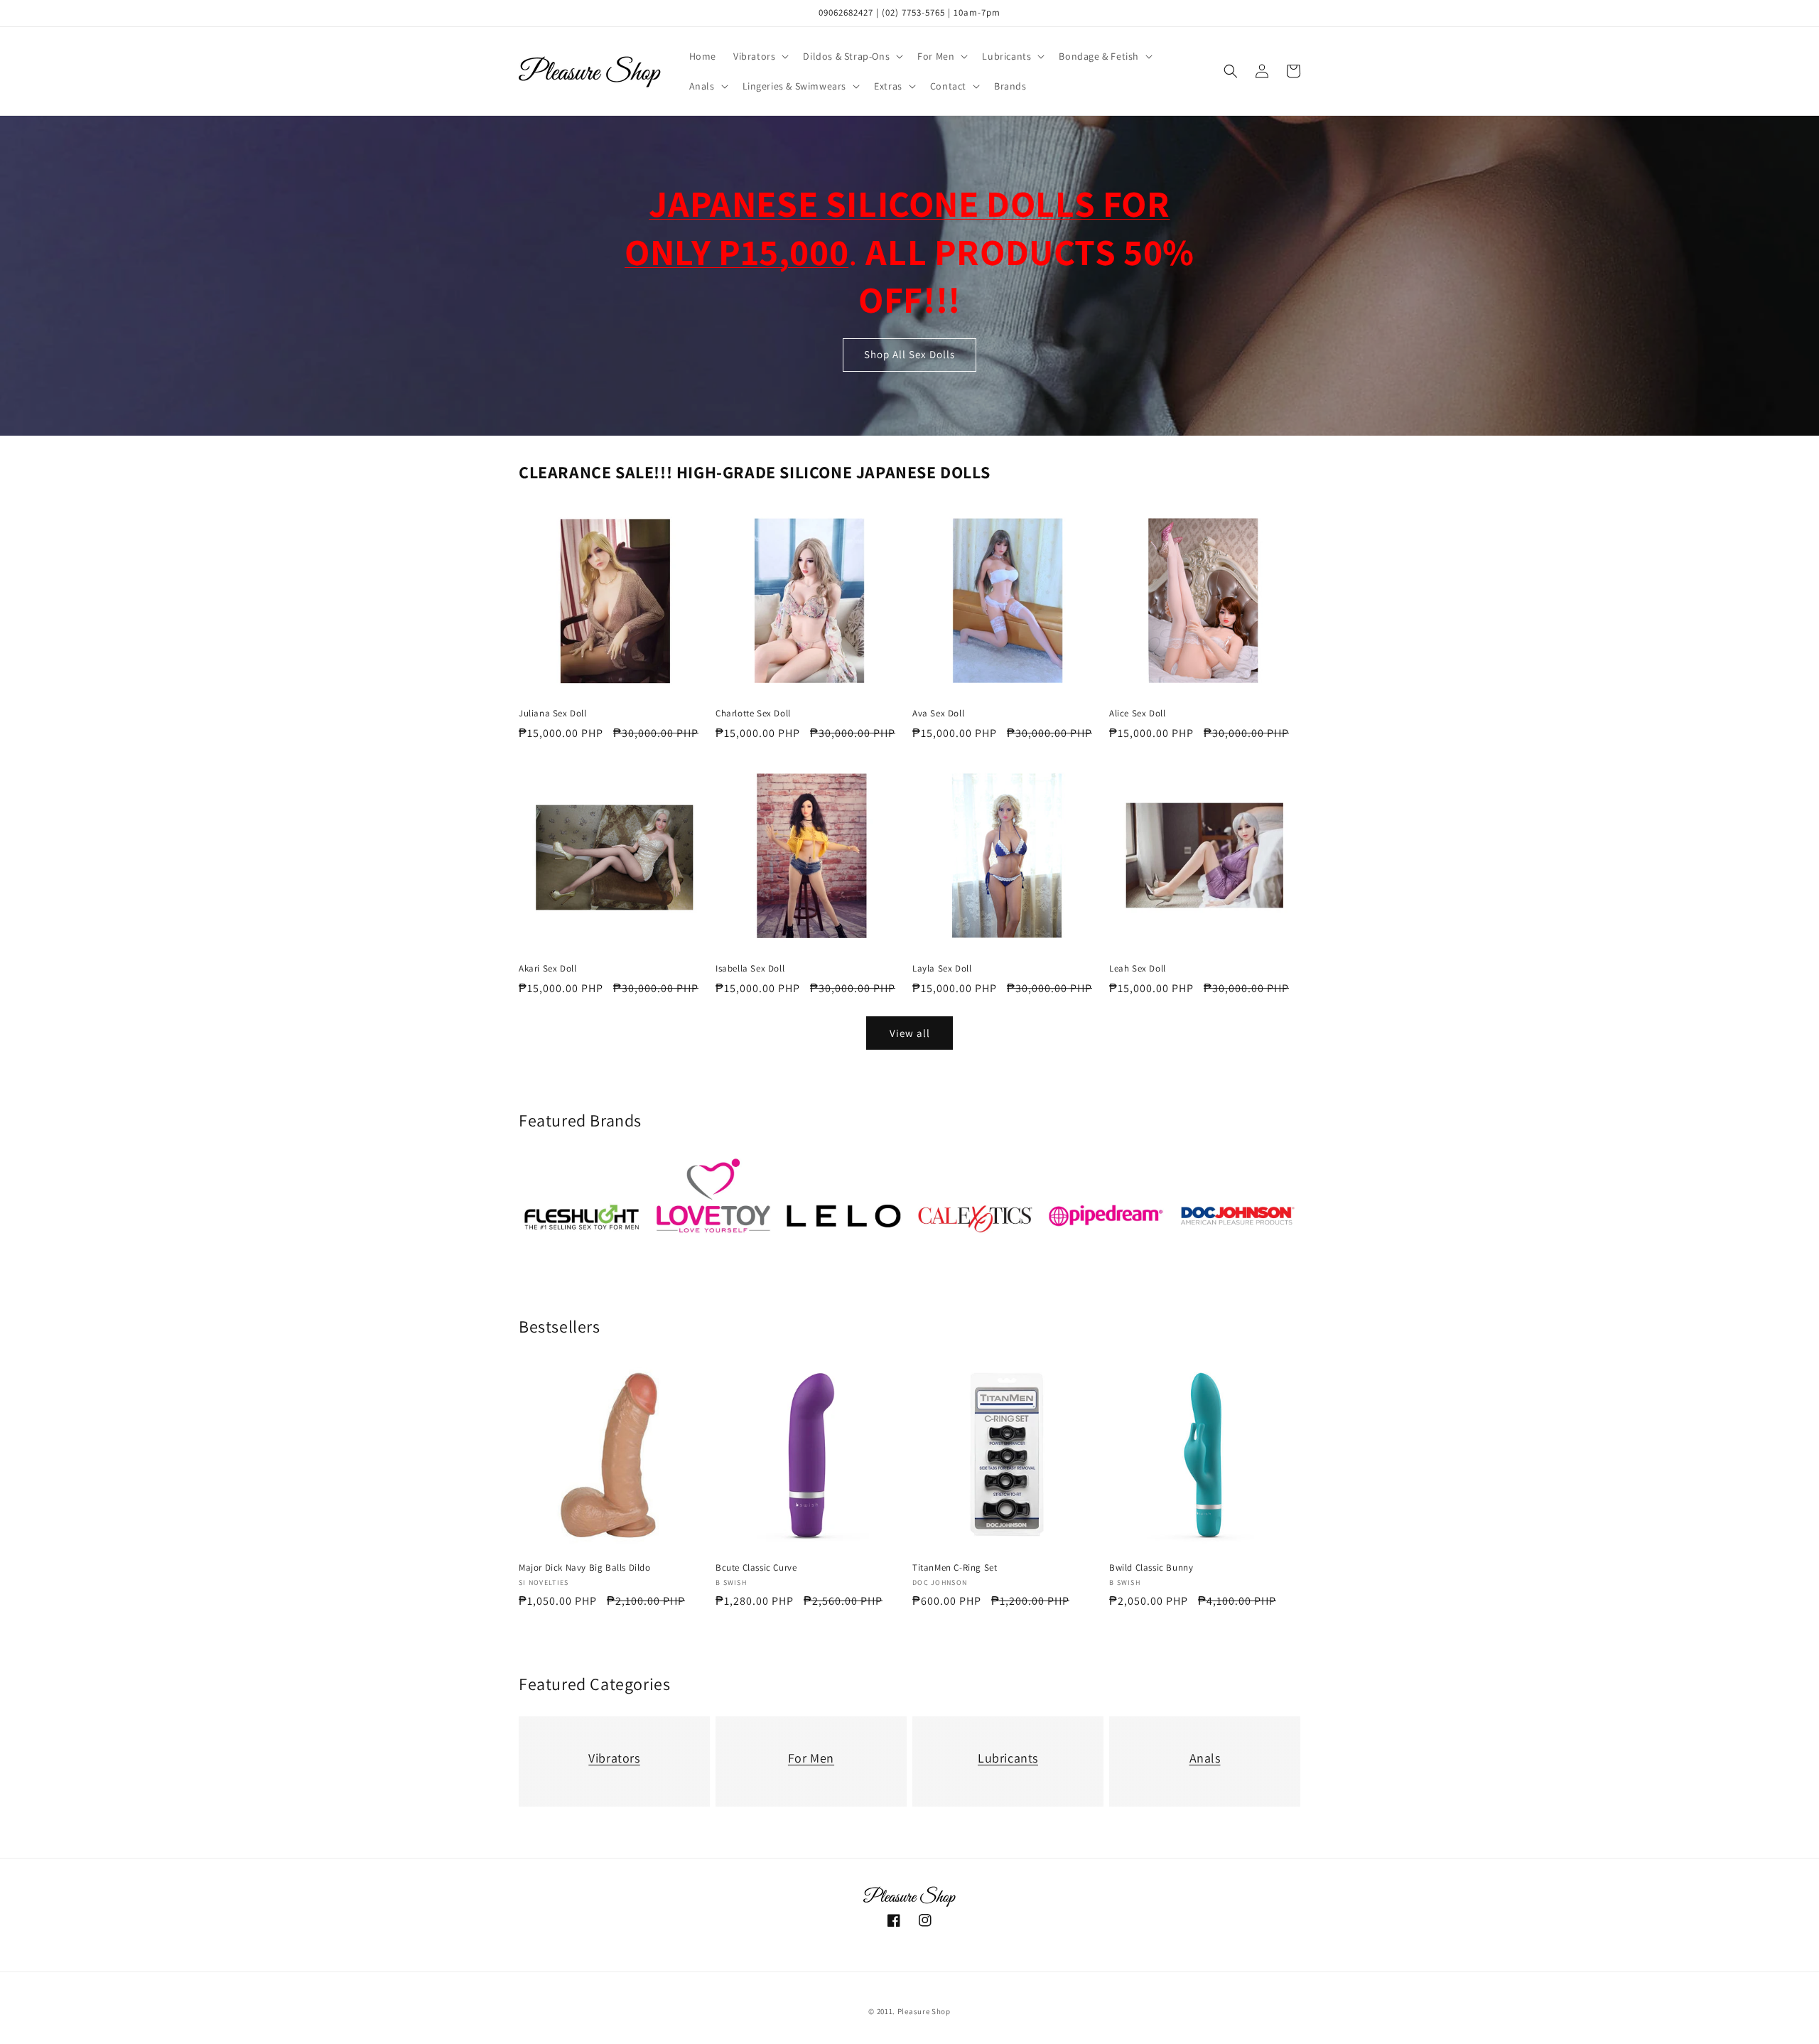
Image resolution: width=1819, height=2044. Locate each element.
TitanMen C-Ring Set (955, 1568)
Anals (1205, 1758)
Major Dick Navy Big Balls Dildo (585, 1568)
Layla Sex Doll (942, 969)
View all (910, 1033)
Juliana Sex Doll (553, 714)
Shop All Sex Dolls (909, 355)
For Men (811, 1758)
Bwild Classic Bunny (1151, 1568)
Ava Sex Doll (938, 714)
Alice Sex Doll (1137, 714)
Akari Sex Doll (547, 969)
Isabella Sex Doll (750, 969)
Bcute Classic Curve (756, 1568)
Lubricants (1008, 1758)
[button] (760, 56)
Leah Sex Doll (1138, 969)
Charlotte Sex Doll (753, 714)
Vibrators (614, 1758)
